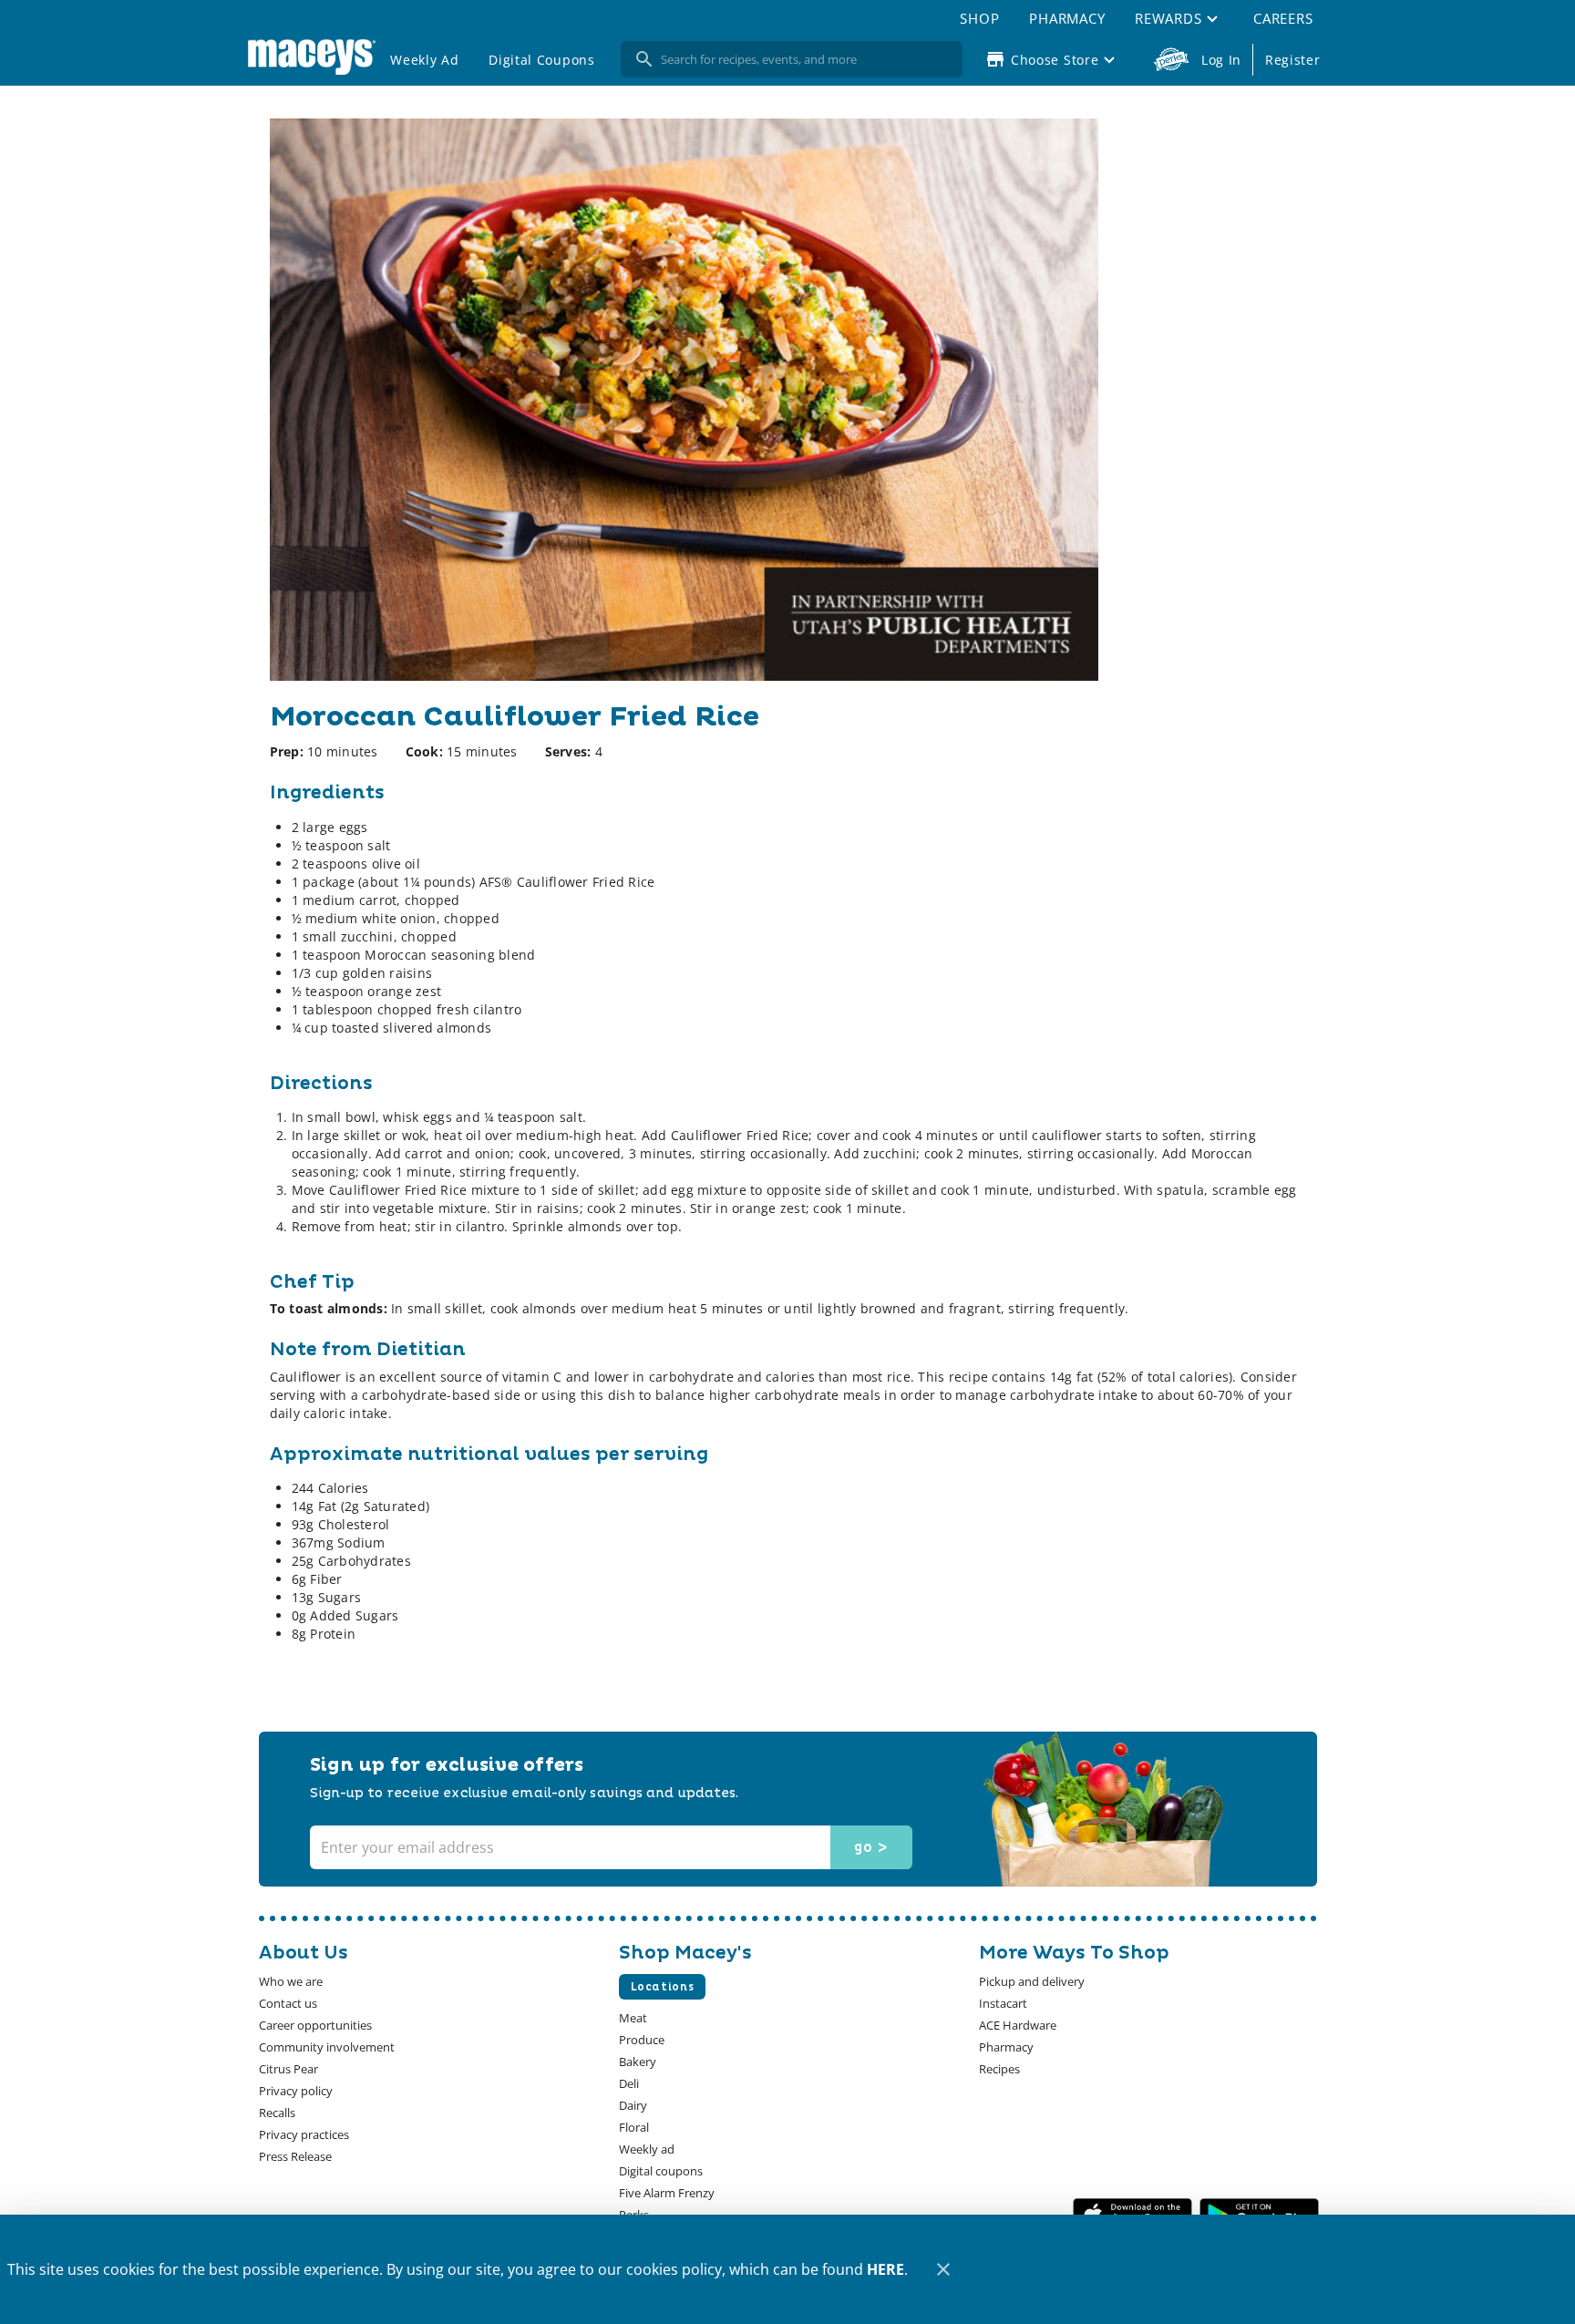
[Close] (943, 2270)
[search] (805, 59)
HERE (885, 2269)
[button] (1179, 18)
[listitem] (291, 1981)
